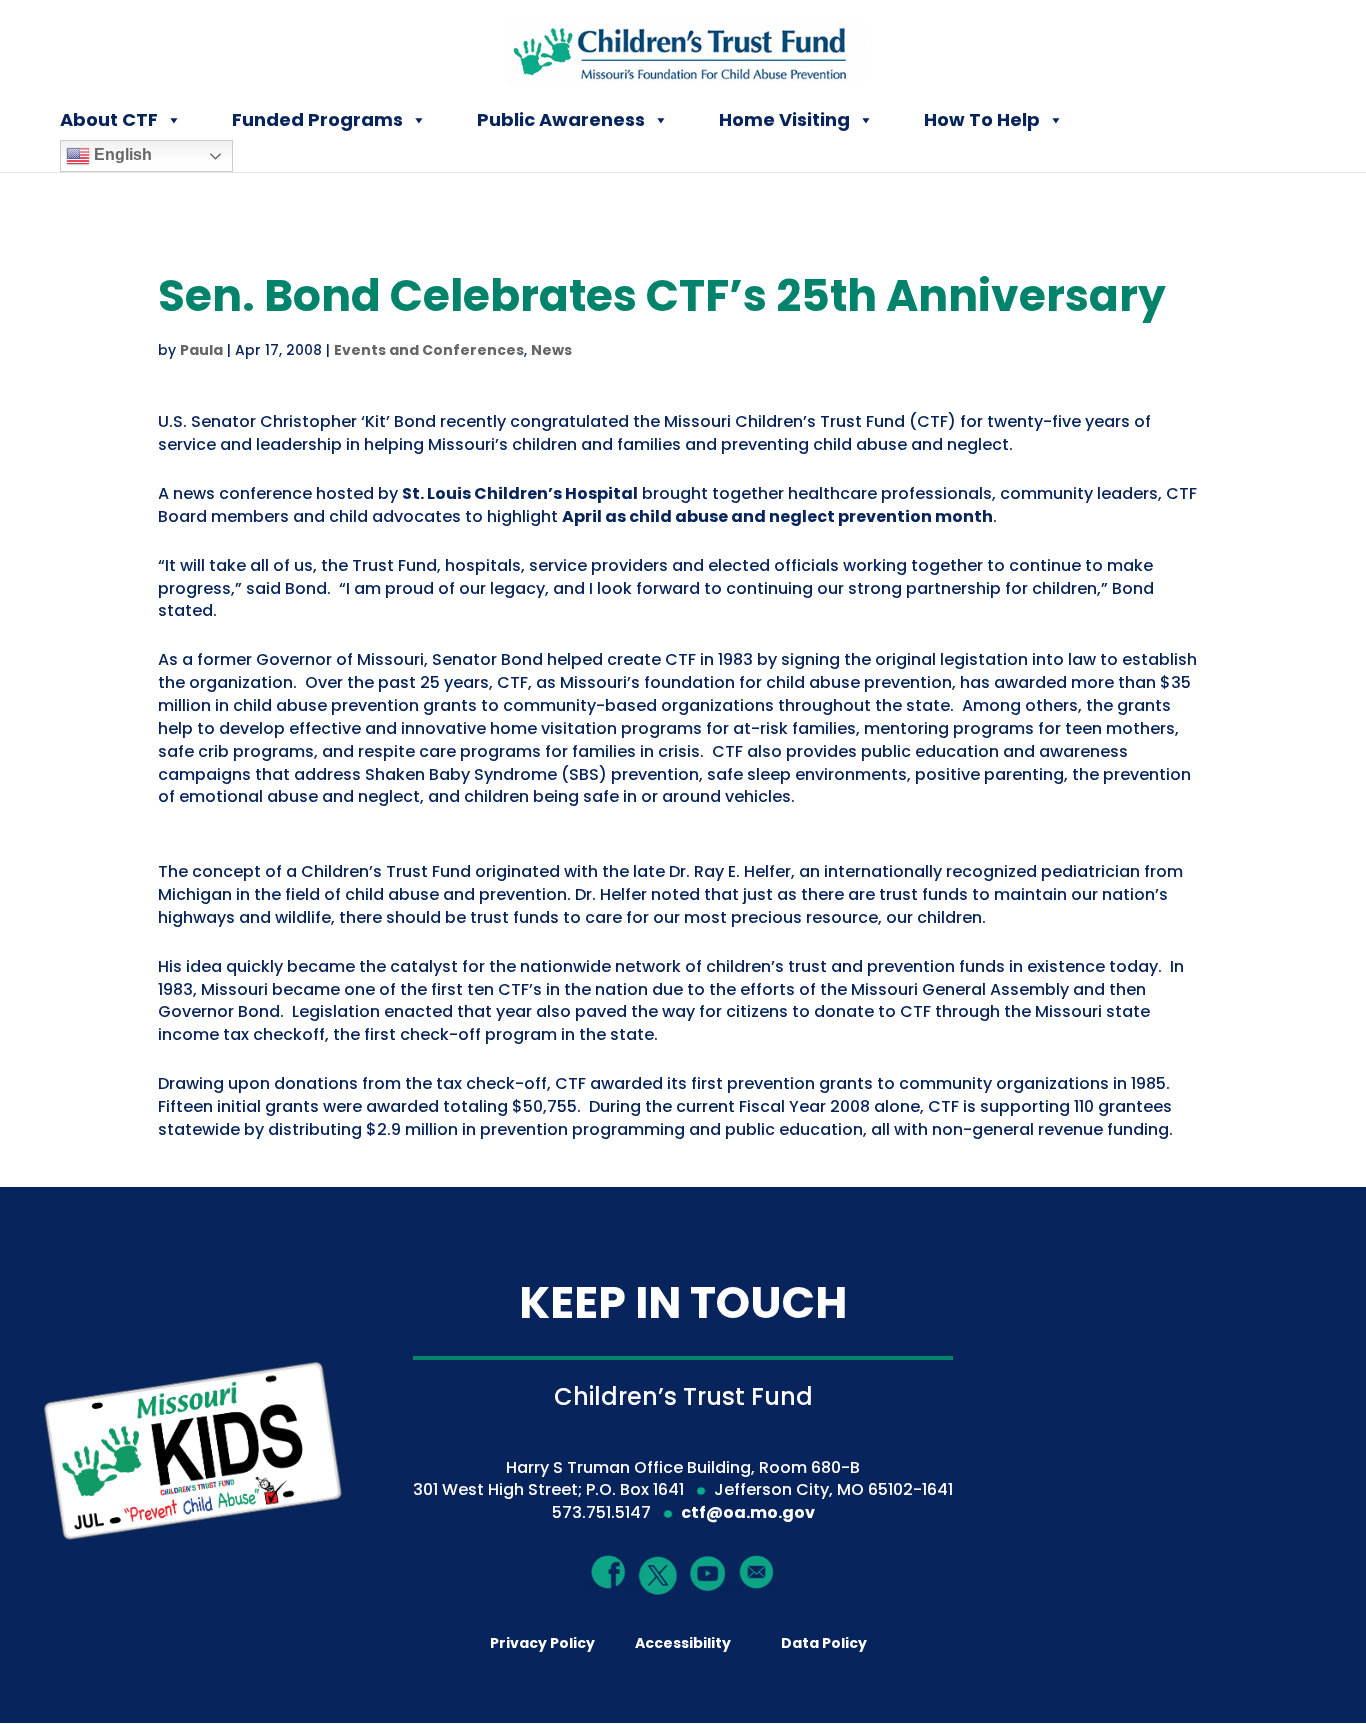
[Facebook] (609, 1571)
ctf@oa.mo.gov (748, 1512)
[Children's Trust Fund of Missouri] (684, 48)
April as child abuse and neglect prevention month (777, 516)
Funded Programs (317, 119)
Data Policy (824, 1643)
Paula (201, 350)
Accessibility (683, 1643)
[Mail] (757, 1571)
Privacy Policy (542, 1643)
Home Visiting (784, 119)
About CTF (109, 119)
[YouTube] (708, 1572)
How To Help (982, 119)
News (551, 350)
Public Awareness (561, 119)
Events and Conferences (429, 350)
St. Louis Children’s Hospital (520, 493)
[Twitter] (659, 1576)
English (121, 154)
